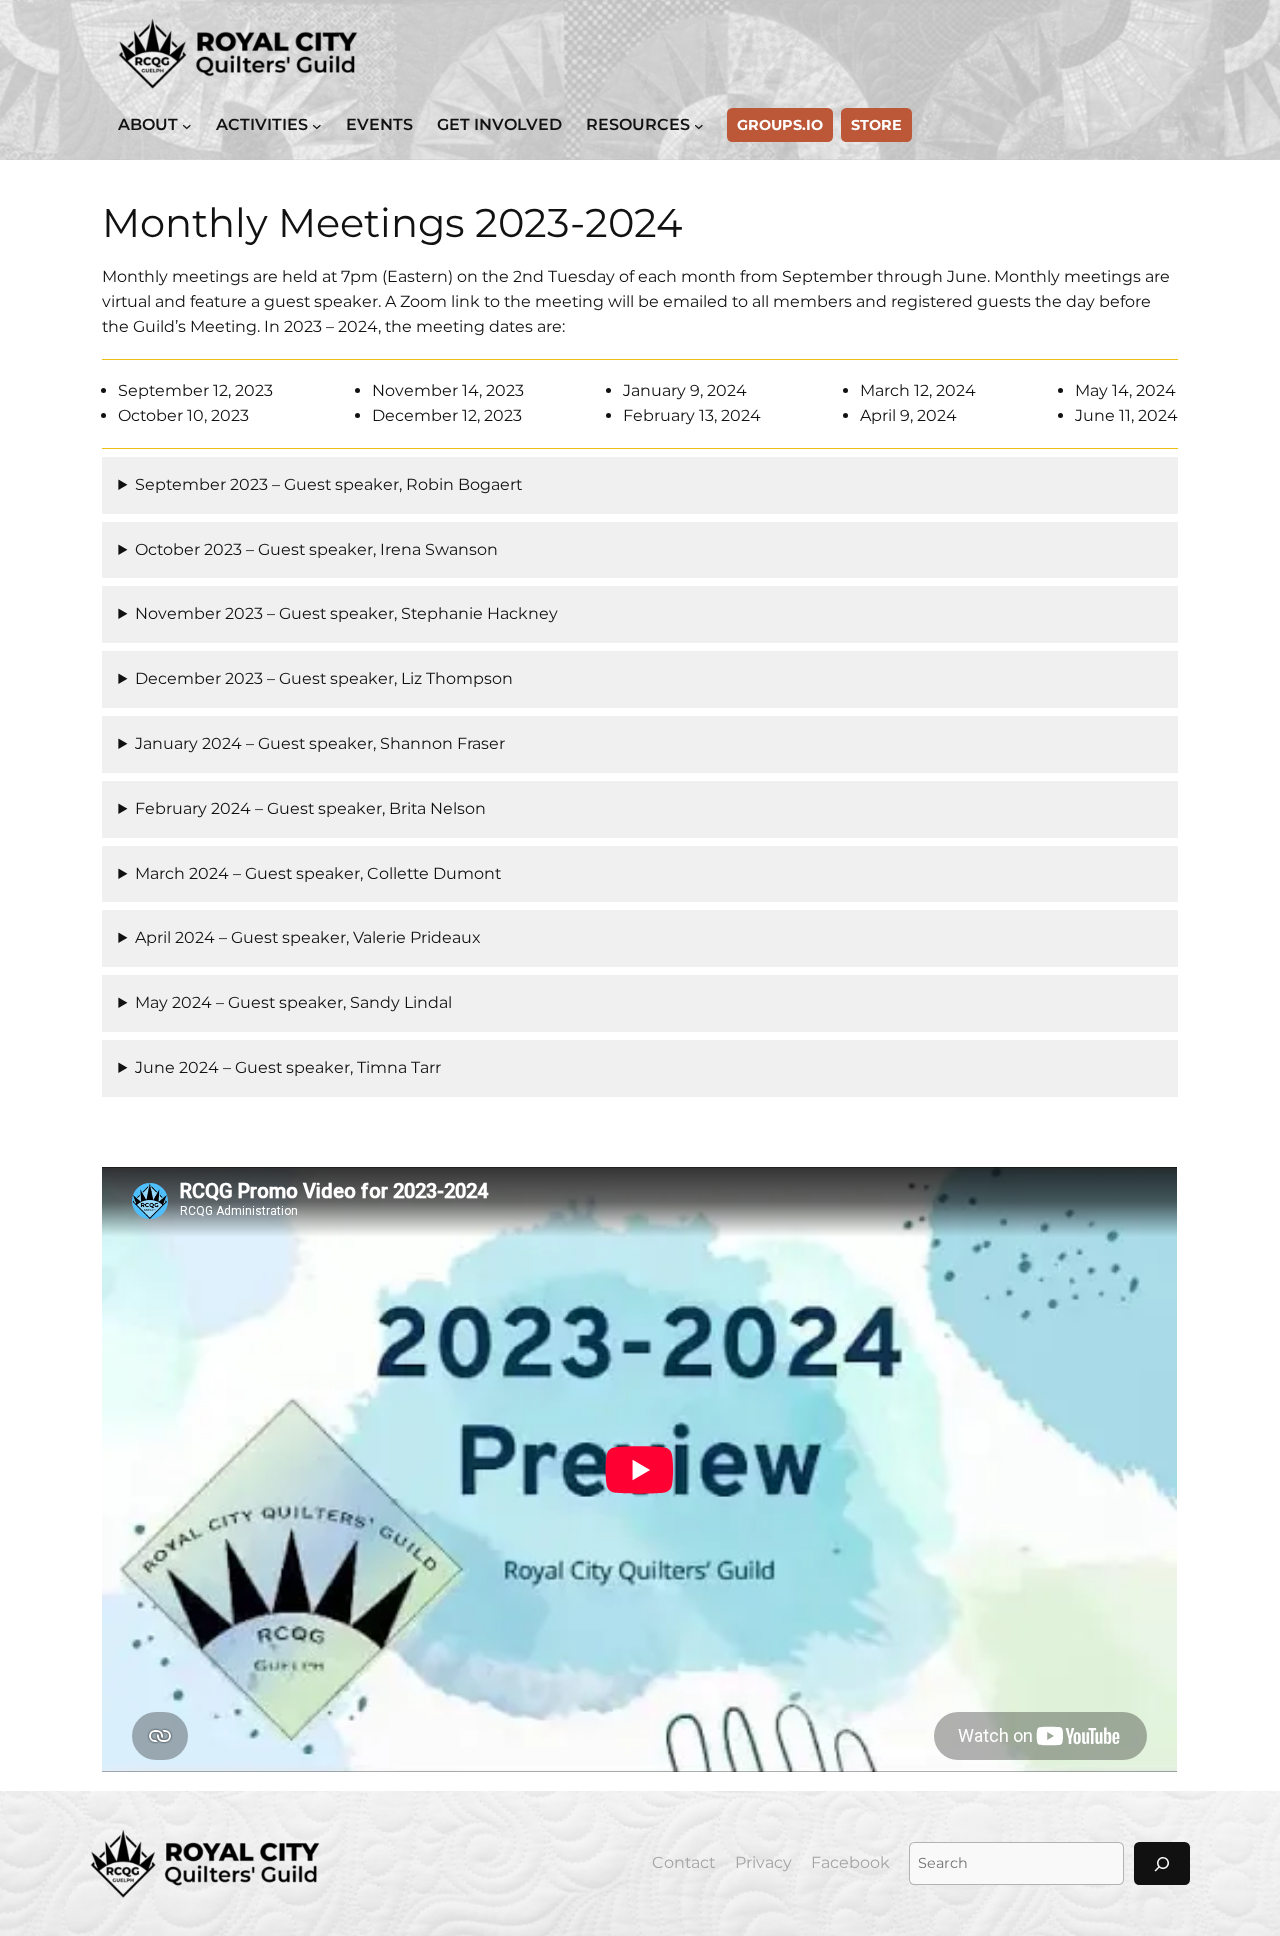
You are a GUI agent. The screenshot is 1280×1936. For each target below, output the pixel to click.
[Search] (1162, 1863)
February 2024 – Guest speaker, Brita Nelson (310, 808)
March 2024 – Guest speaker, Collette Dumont (318, 873)
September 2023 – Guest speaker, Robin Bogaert (328, 484)
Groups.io (780, 125)
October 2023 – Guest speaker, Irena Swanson (316, 549)
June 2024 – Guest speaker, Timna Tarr (288, 1067)
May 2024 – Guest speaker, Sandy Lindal (293, 1002)
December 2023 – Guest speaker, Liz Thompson (324, 678)
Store (876, 125)
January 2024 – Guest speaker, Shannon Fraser (320, 743)
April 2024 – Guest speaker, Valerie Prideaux (308, 937)
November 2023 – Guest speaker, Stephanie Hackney (346, 613)
